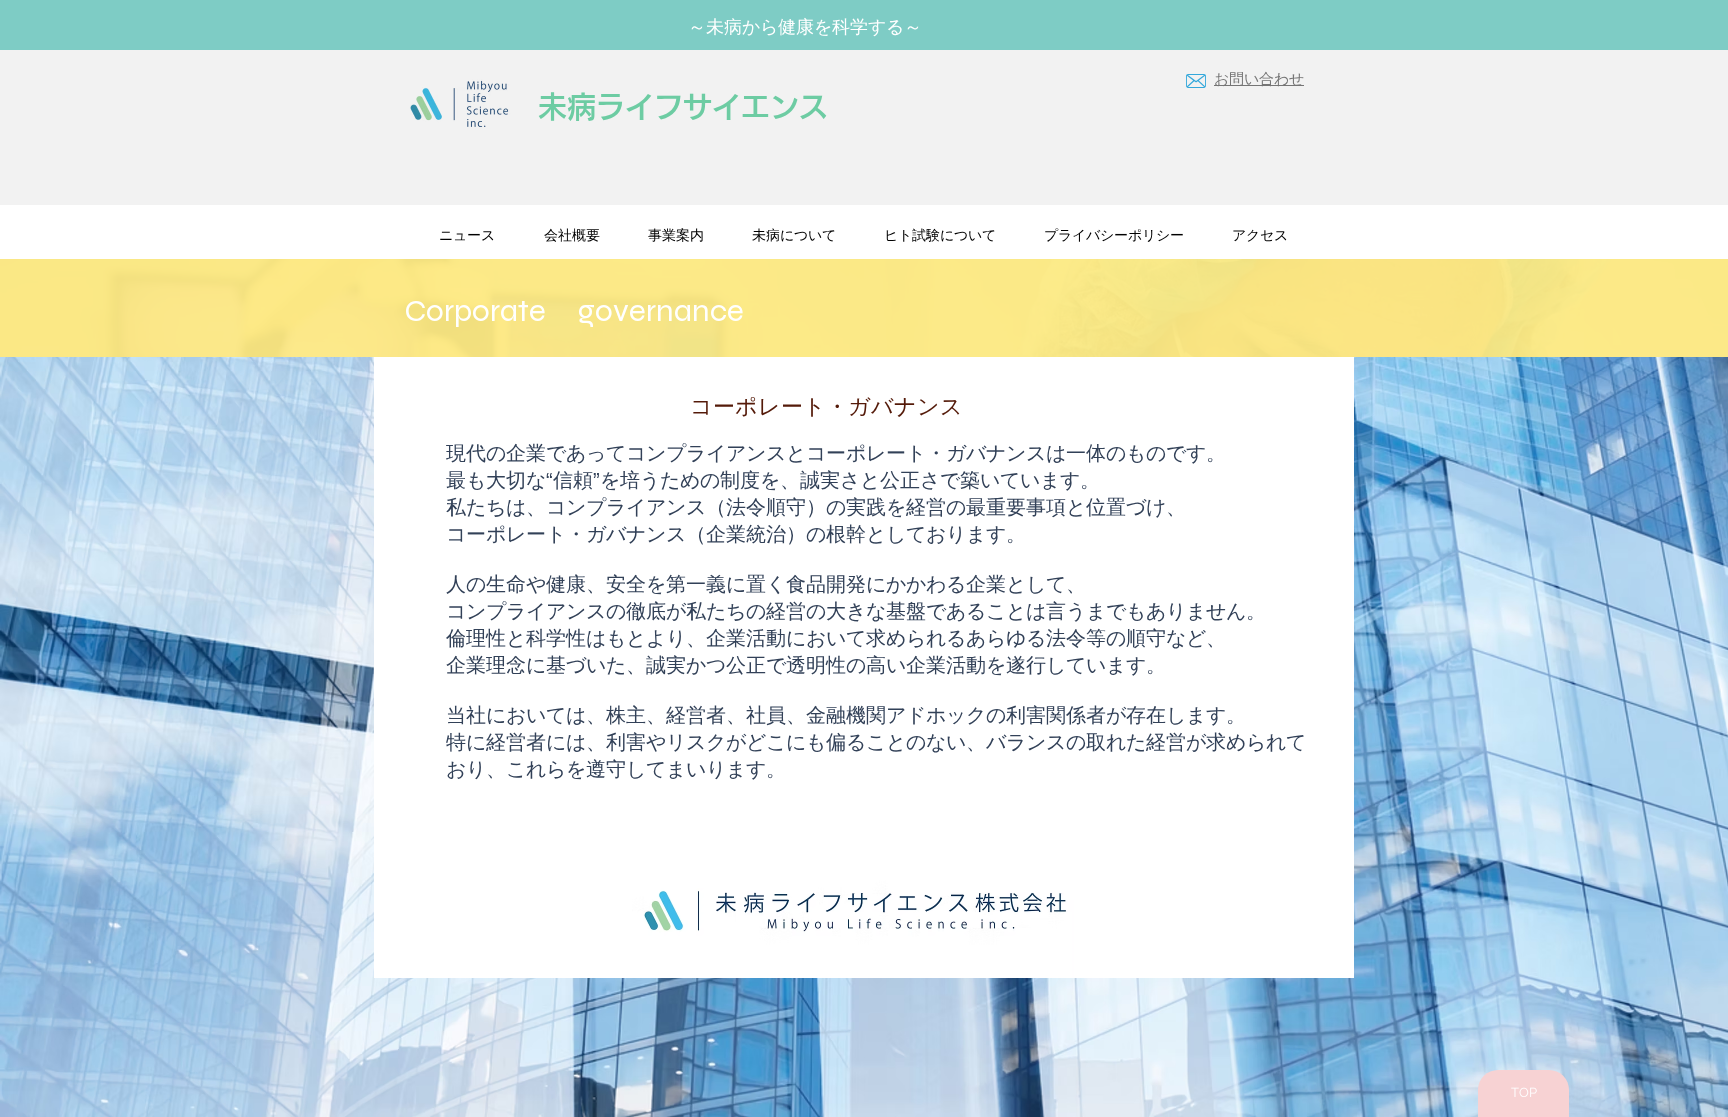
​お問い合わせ (1259, 79)
